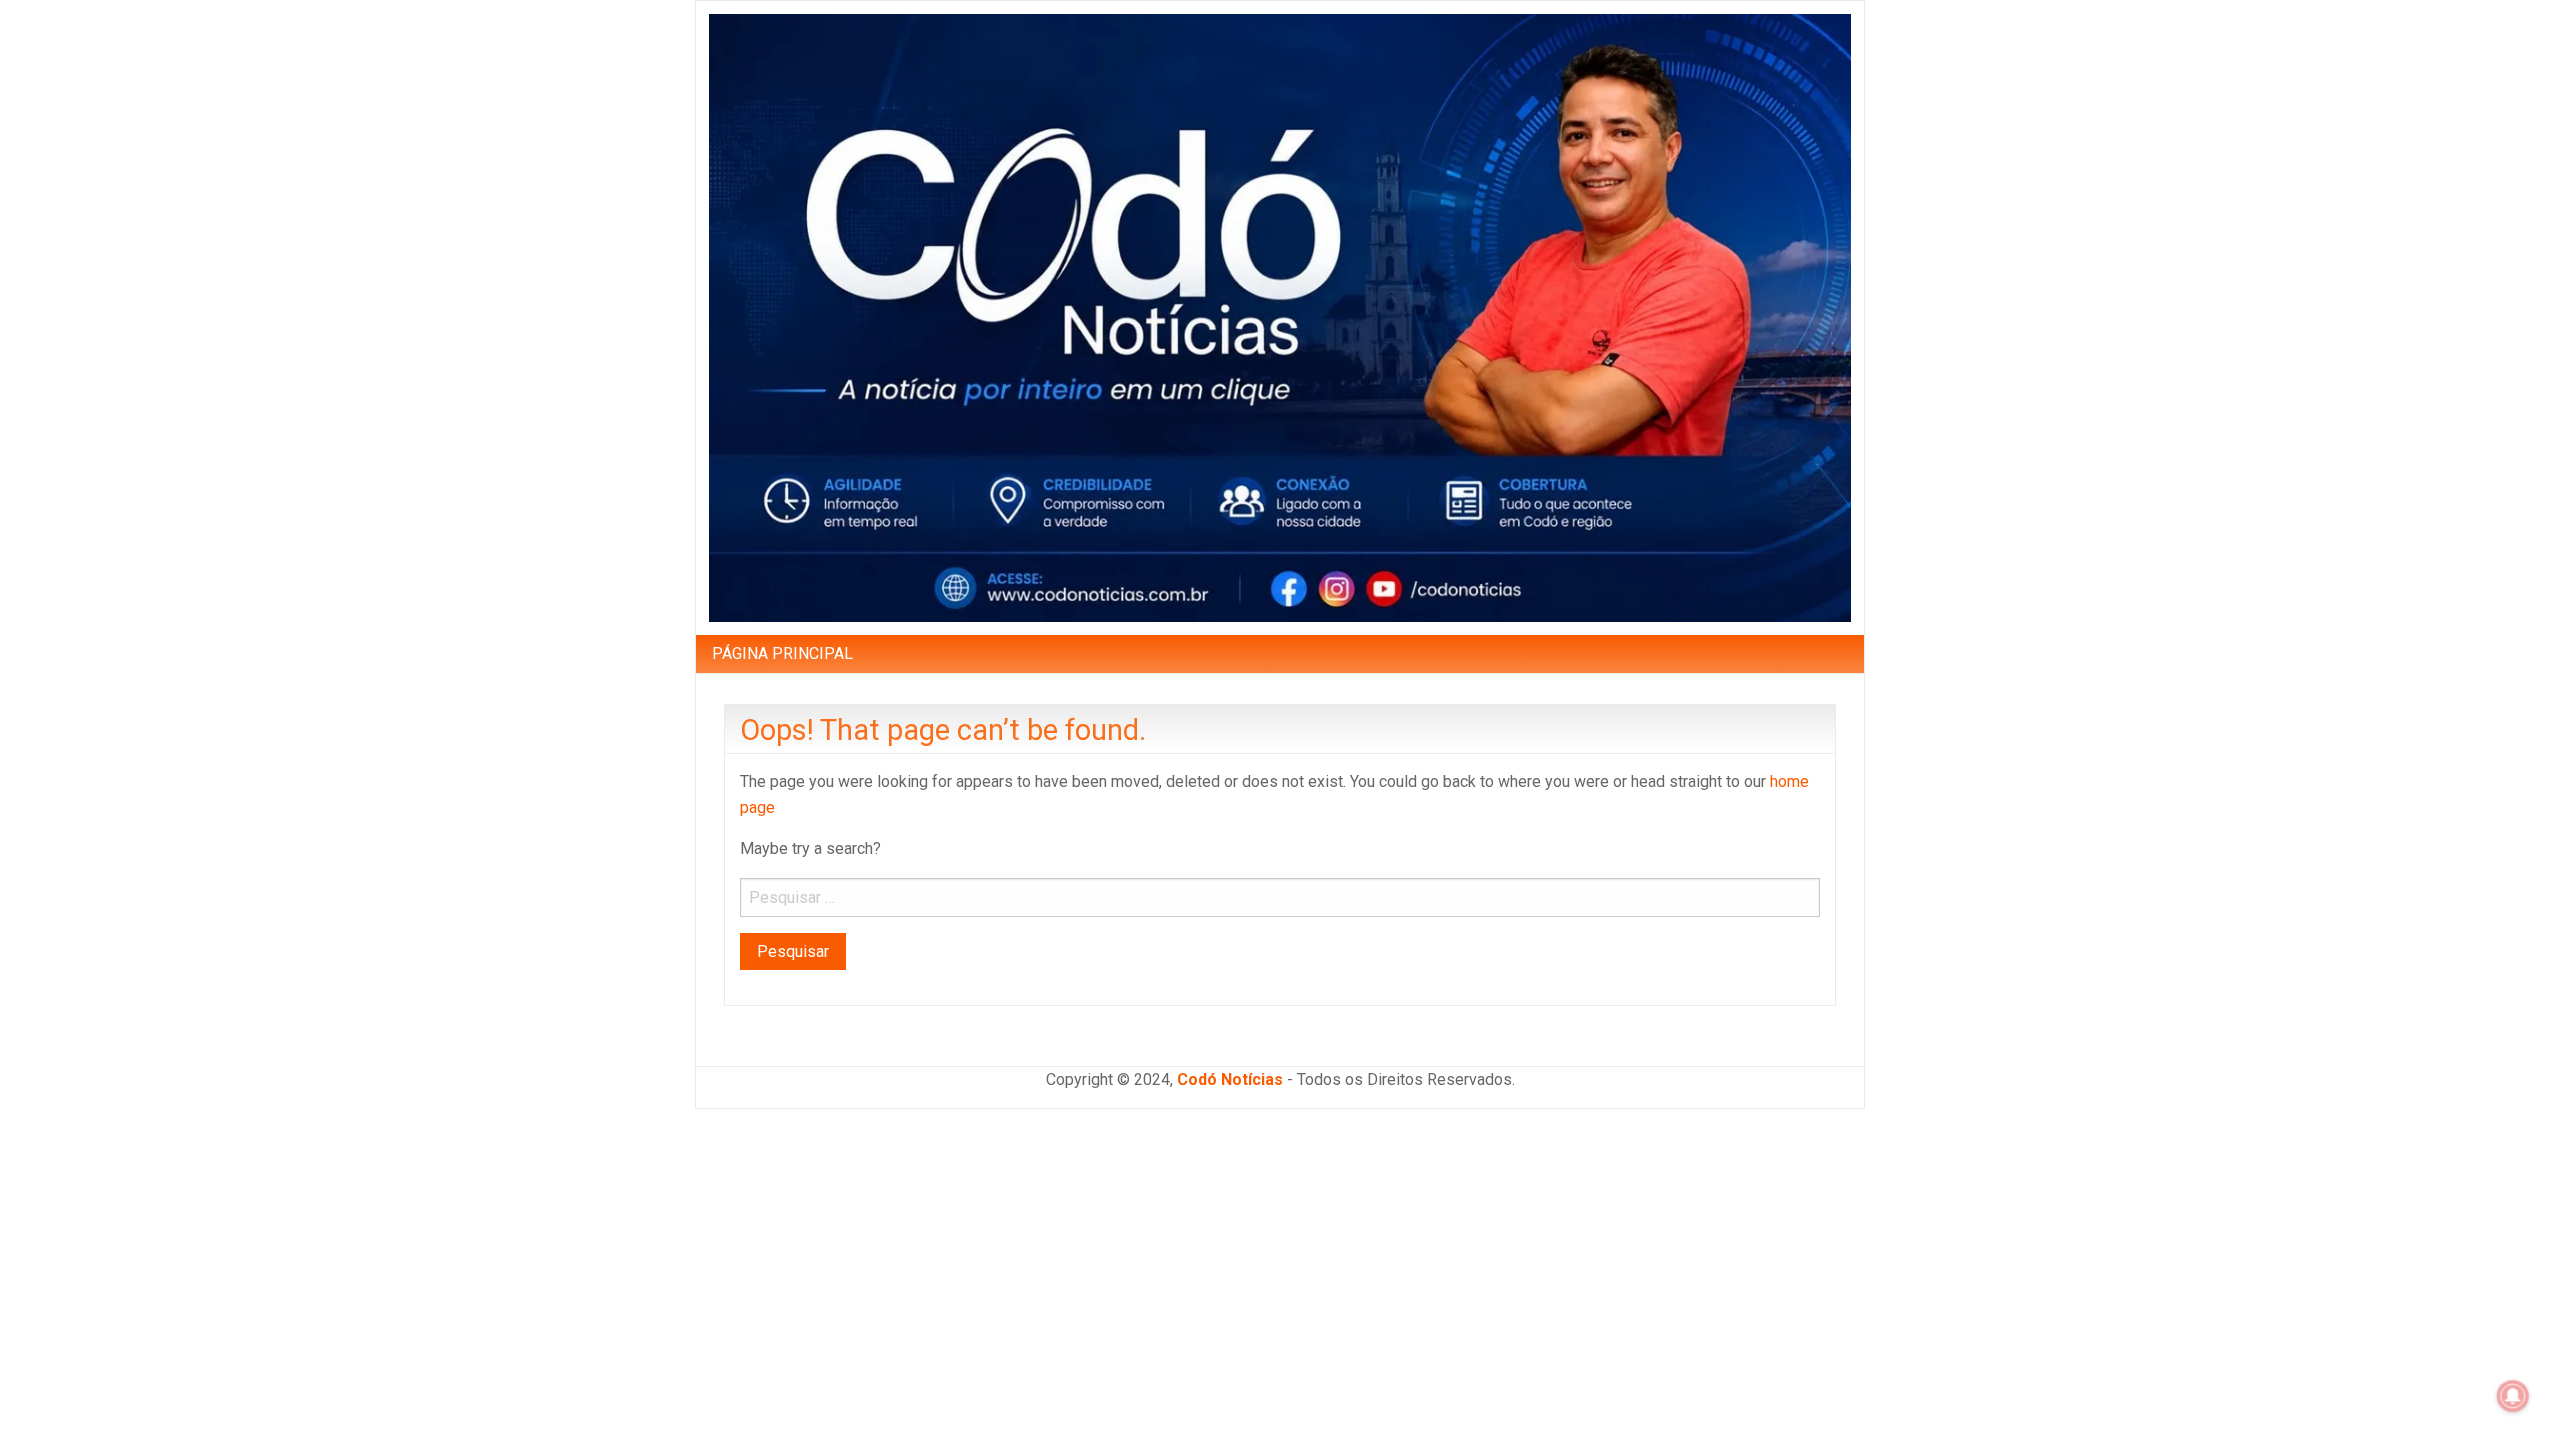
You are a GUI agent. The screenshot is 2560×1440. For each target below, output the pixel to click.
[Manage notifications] (2513, 1396)
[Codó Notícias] (1280, 316)
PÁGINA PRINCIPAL (782, 653)
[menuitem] (782, 654)
